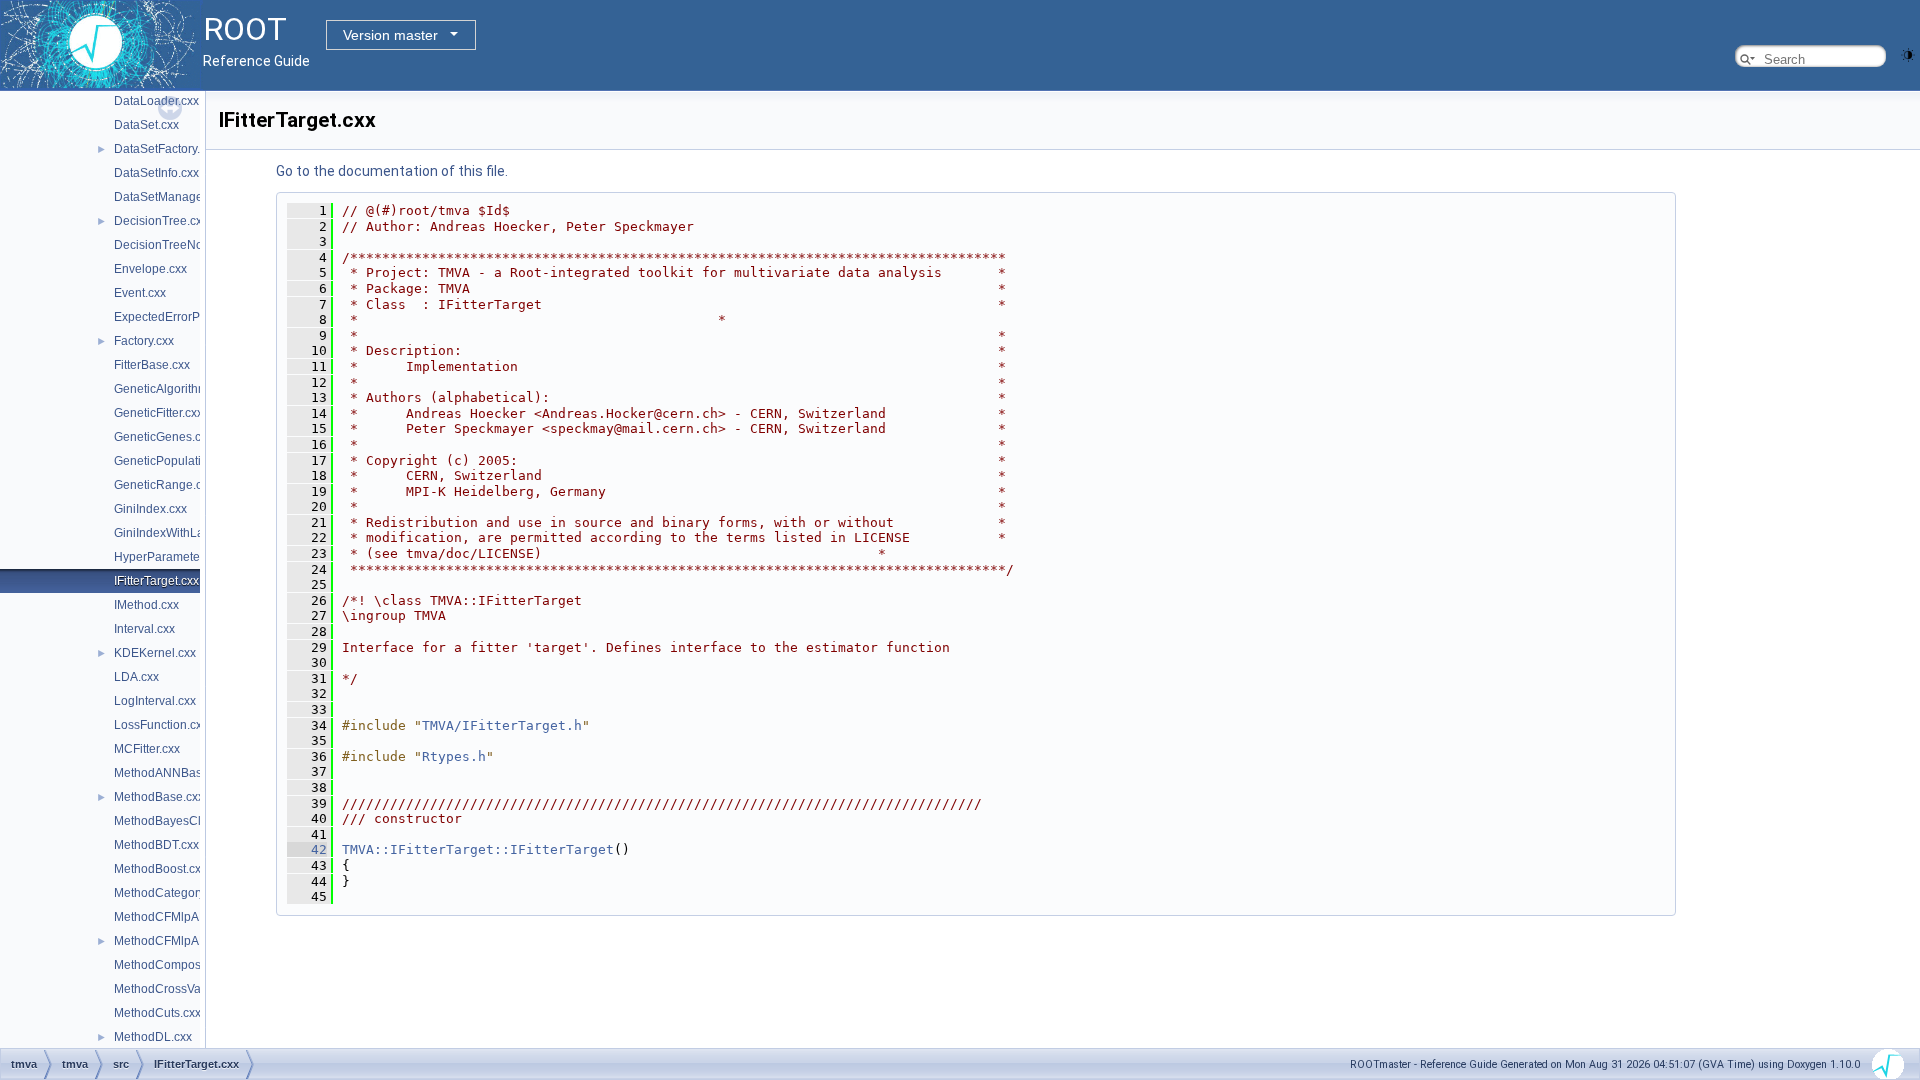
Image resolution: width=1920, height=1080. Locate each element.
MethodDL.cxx (153, 1037)
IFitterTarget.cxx (156, 581)
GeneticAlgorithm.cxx (171, 389)
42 (307, 849)
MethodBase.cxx (159, 797)
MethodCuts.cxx (157, 1013)
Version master (390, 35)
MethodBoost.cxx (160, 869)
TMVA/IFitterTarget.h (502, 725)
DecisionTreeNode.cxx (176, 245)
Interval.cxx (144, 629)
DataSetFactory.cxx (166, 149)
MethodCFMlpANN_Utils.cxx (191, 941)
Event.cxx (140, 293)
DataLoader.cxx (156, 101)
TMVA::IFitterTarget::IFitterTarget (478, 849)
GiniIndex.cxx (150, 509)
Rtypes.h (454, 756)
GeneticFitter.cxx (158, 413)
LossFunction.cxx (161, 725)
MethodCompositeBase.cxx (188, 965)
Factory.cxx (144, 341)
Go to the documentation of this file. (392, 171)
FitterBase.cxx (152, 365)
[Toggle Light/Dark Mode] (1908, 53)
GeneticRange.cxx (164, 485)
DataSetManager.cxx (170, 197)
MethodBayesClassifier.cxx (187, 821)
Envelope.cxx (150, 269)
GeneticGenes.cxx (163, 437)
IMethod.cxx (146, 605)
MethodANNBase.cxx (172, 773)
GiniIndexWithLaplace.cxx (184, 533)
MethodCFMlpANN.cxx (176, 917)
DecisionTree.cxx (161, 221)
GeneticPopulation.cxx (175, 461)
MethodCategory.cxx (169, 893)
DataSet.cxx (146, 125)
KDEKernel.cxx (155, 653)
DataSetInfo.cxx (156, 173)
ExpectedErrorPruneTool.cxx (191, 317)
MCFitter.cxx (147, 749)
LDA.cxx (136, 677)
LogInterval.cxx (155, 701)
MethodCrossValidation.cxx (188, 989)
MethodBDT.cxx (156, 845)
